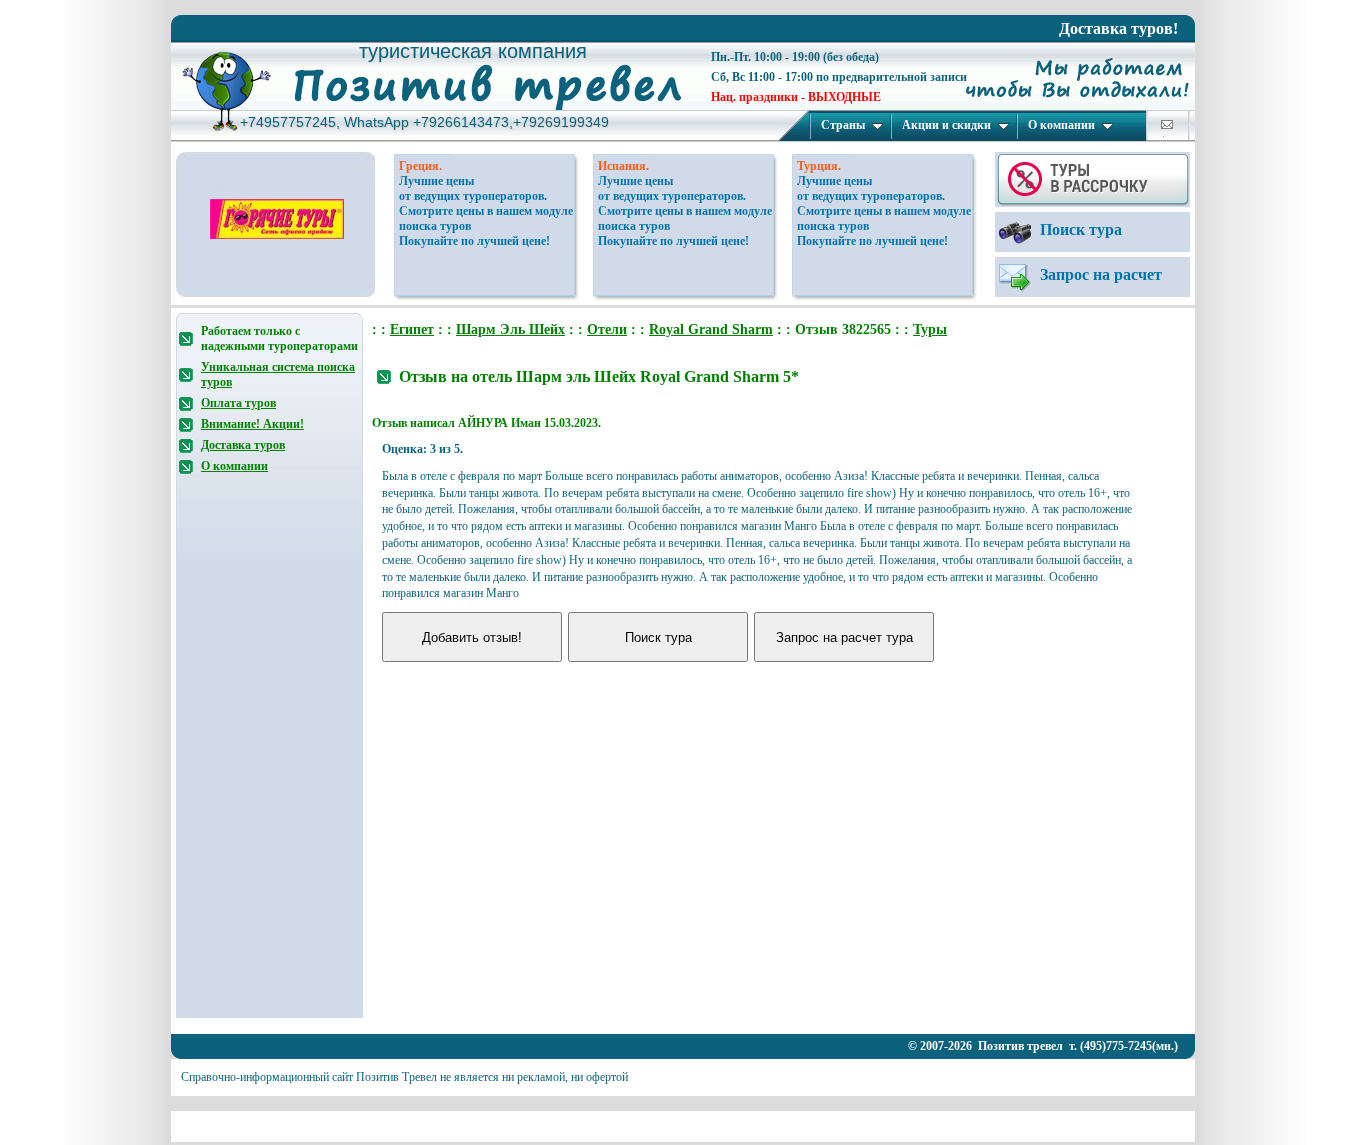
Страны (843, 125)
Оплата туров (238, 403)
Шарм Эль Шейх (510, 329)
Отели (607, 329)
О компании (1061, 125)
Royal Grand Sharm (711, 329)
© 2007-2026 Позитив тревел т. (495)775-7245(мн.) (1043, 1046)
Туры (930, 329)
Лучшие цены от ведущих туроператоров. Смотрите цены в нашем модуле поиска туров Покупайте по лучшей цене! (486, 211)
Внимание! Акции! (252, 424)
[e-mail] (1167, 124)
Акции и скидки (946, 125)
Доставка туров (243, 445)
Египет (412, 329)
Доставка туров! (1118, 28)
